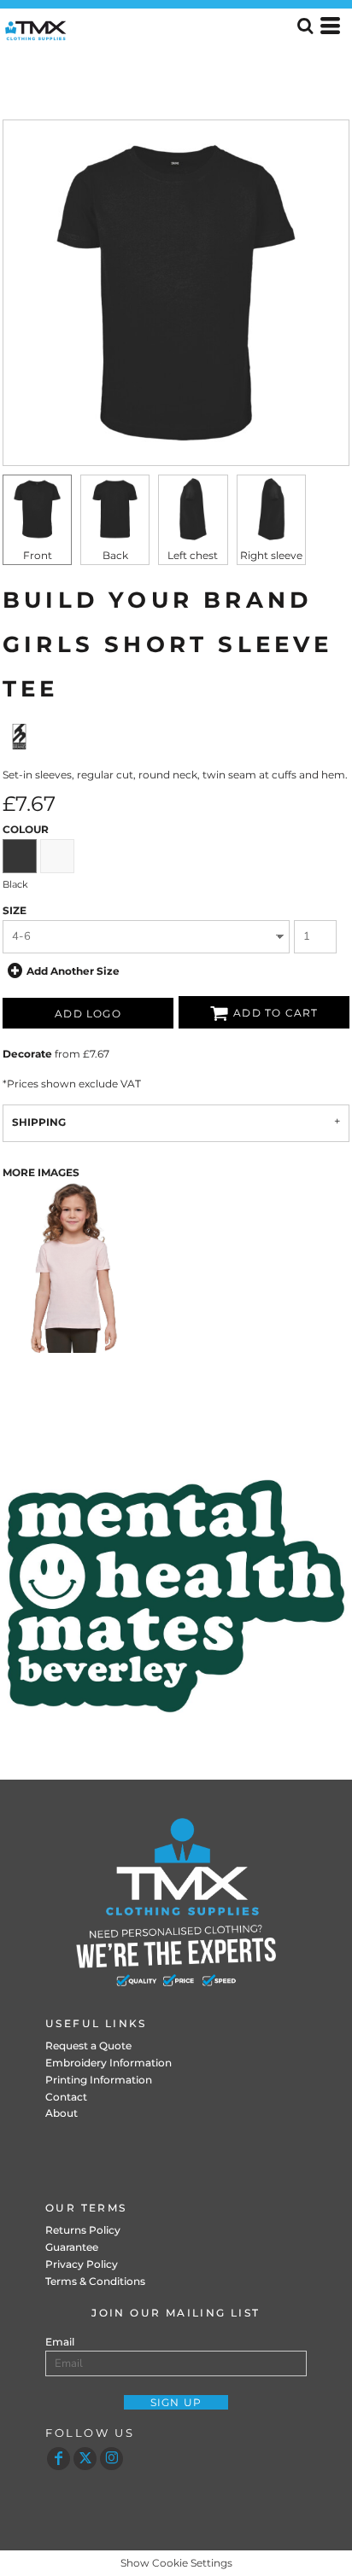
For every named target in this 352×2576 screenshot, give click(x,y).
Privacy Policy (82, 2264)
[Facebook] (59, 2459)
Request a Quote (88, 2046)
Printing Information (99, 2080)
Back (115, 555)
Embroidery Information (109, 2063)
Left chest (193, 555)
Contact (66, 2097)
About (62, 2113)
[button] (176, 1596)
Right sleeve (271, 555)
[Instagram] (111, 2459)
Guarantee (72, 2247)
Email (60, 2342)
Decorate (27, 1054)
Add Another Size (73, 970)
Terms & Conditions (95, 2281)
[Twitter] (85, 2459)
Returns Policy (83, 2230)
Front (38, 555)
